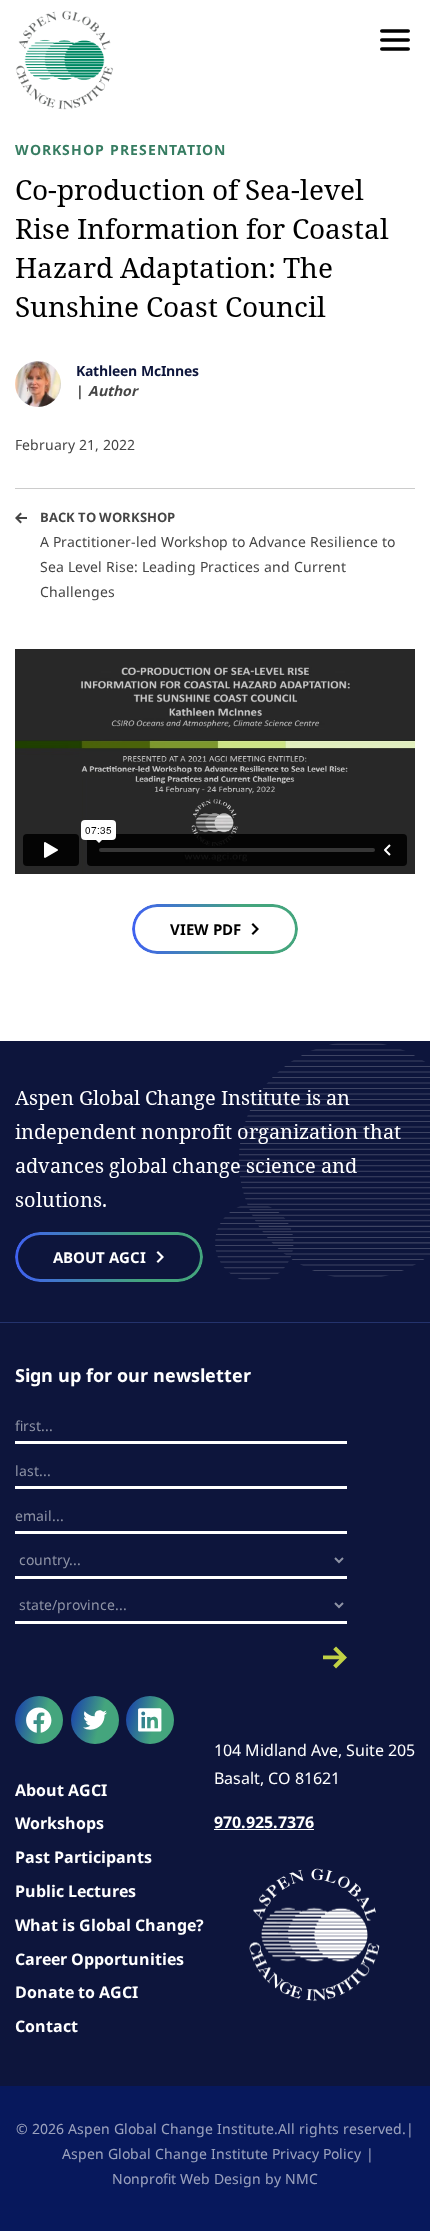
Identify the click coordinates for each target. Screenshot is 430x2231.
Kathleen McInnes (137, 370)
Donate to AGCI (76, 1992)
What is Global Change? (109, 1925)
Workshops (59, 1823)
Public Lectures (75, 1891)
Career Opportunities (99, 1959)
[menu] (395, 40)
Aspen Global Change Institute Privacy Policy (211, 2153)
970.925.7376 (264, 1822)
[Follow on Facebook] (39, 1720)
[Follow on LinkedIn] (150, 1720)
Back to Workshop (107, 517)
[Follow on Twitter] (95, 1720)
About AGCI (61, 1790)
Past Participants (83, 1857)
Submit (181, 1657)
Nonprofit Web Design (186, 2178)
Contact (46, 2026)
